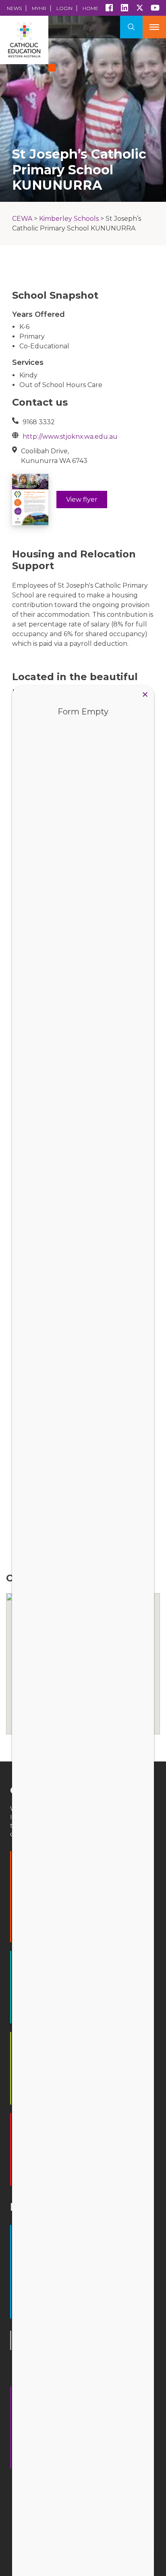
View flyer (82, 499)
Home (90, 8)
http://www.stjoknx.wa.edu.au (70, 437)
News (14, 8)
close (145, 694)
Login (64, 8)
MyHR (39, 8)
